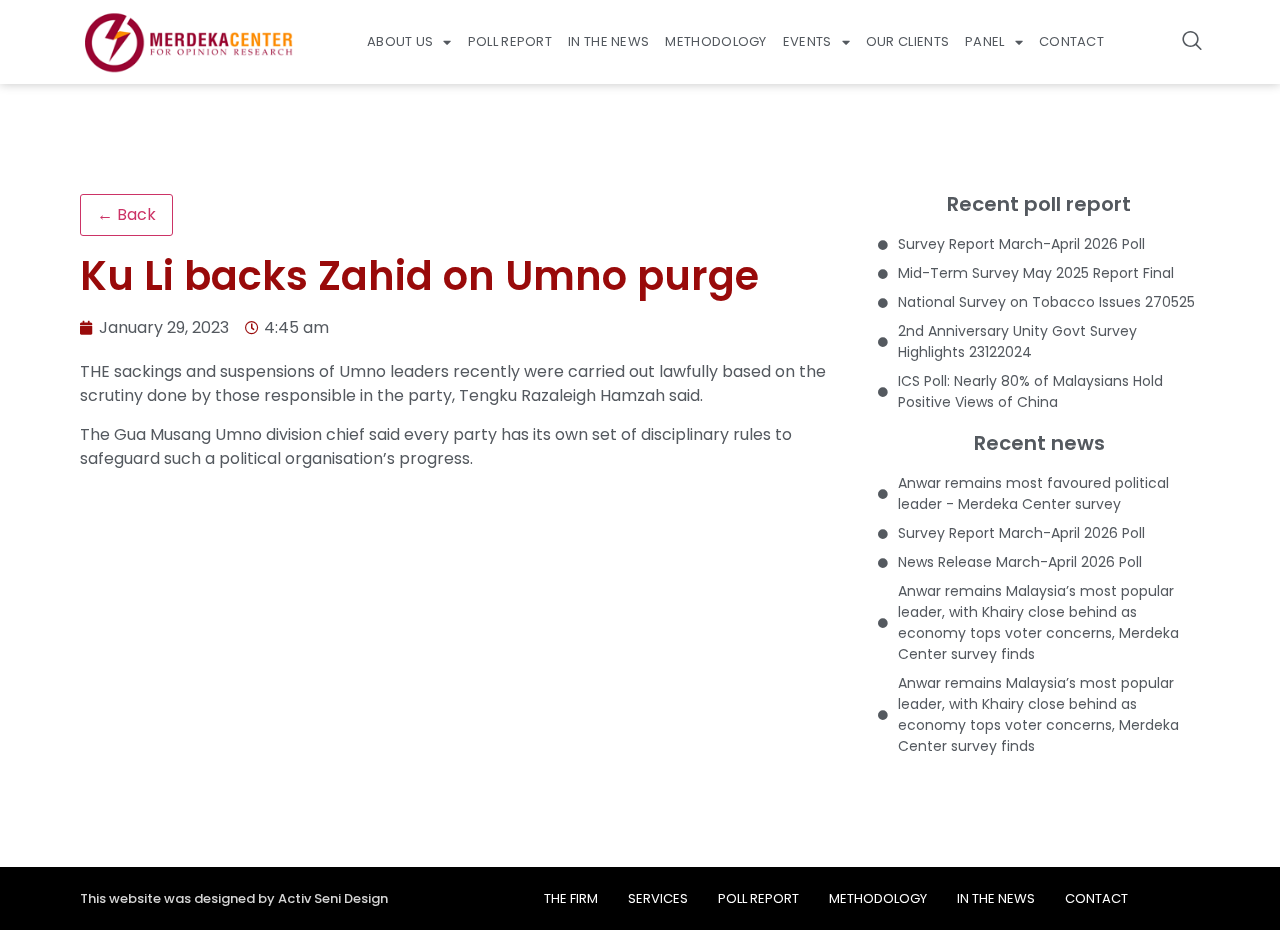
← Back (126, 214)
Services (658, 898)
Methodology (715, 41)
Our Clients (907, 41)
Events (807, 41)
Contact (1071, 41)
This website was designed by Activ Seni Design (234, 898)
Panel (985, 41)
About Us (400, 41)
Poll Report (510, 41)
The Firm (571, 898)
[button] (1192, 42)
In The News (608, 41)
